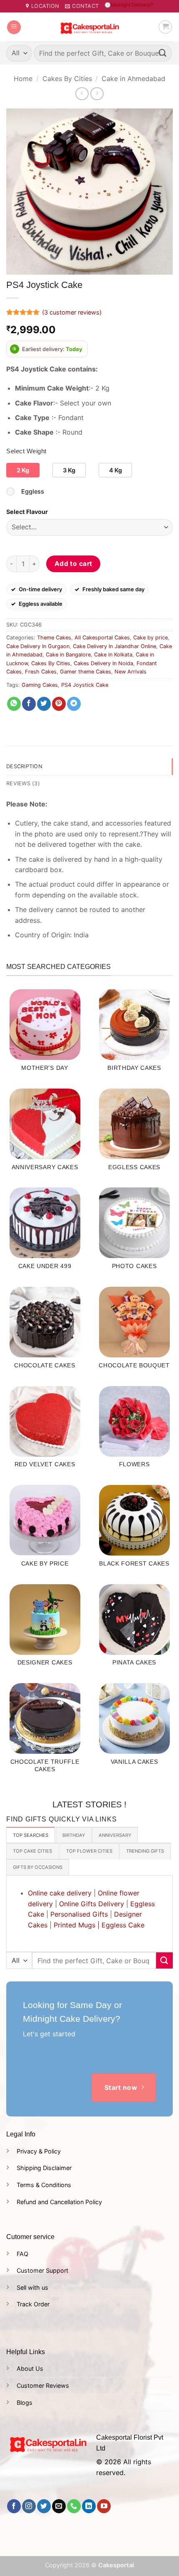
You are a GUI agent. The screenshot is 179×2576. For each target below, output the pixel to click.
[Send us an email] (59, 2506)
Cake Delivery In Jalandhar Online (114, 646)
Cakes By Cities (67, 79)
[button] (14, 27)
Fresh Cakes (41, 672)
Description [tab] (24, 766)
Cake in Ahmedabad (133, 79)
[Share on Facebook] (29, 704)
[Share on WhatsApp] (14, 704)
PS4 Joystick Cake (85, 685)
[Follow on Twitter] (44, 2506)
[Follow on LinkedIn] (89, 2506)
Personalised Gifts (79, 1914)
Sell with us (32, 2287)
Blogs (25, 2403)
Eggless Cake (123, 1925)
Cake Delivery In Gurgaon (38, 646)
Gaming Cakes (40, 685)
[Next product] (82, 94)
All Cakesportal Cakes (102, 638)
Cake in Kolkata (113, 655)
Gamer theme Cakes (86, 672)
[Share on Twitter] (44, 704)
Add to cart (73, 564)
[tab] (31, 1835)
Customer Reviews (43, 2386)
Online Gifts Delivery (92, 1904)
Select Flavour (27, 512)
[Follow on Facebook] (14, 2506)
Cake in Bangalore (68, 655)
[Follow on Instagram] (29, 2506)
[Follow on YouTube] (104, 2506)
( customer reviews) (72, 312)
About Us (30, 2368)
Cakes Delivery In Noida (103, 663)
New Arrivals (131, 672)
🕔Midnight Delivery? (129, 5)
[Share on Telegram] (74, 704)
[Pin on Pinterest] (59, 704)
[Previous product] (97, 94)
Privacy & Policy (39, 2151)
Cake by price (150, 638)
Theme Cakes (54, 638)
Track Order (33, 2304)
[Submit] (163, 53)
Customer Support (42, 2270)
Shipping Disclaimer (44, 2168)
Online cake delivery (60, 1893)
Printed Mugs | (77, 1925)
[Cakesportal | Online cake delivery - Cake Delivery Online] (90, 27)
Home (23, 79)
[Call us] (74, 2506)
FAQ (22, 2254)
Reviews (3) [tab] (23, 783)
